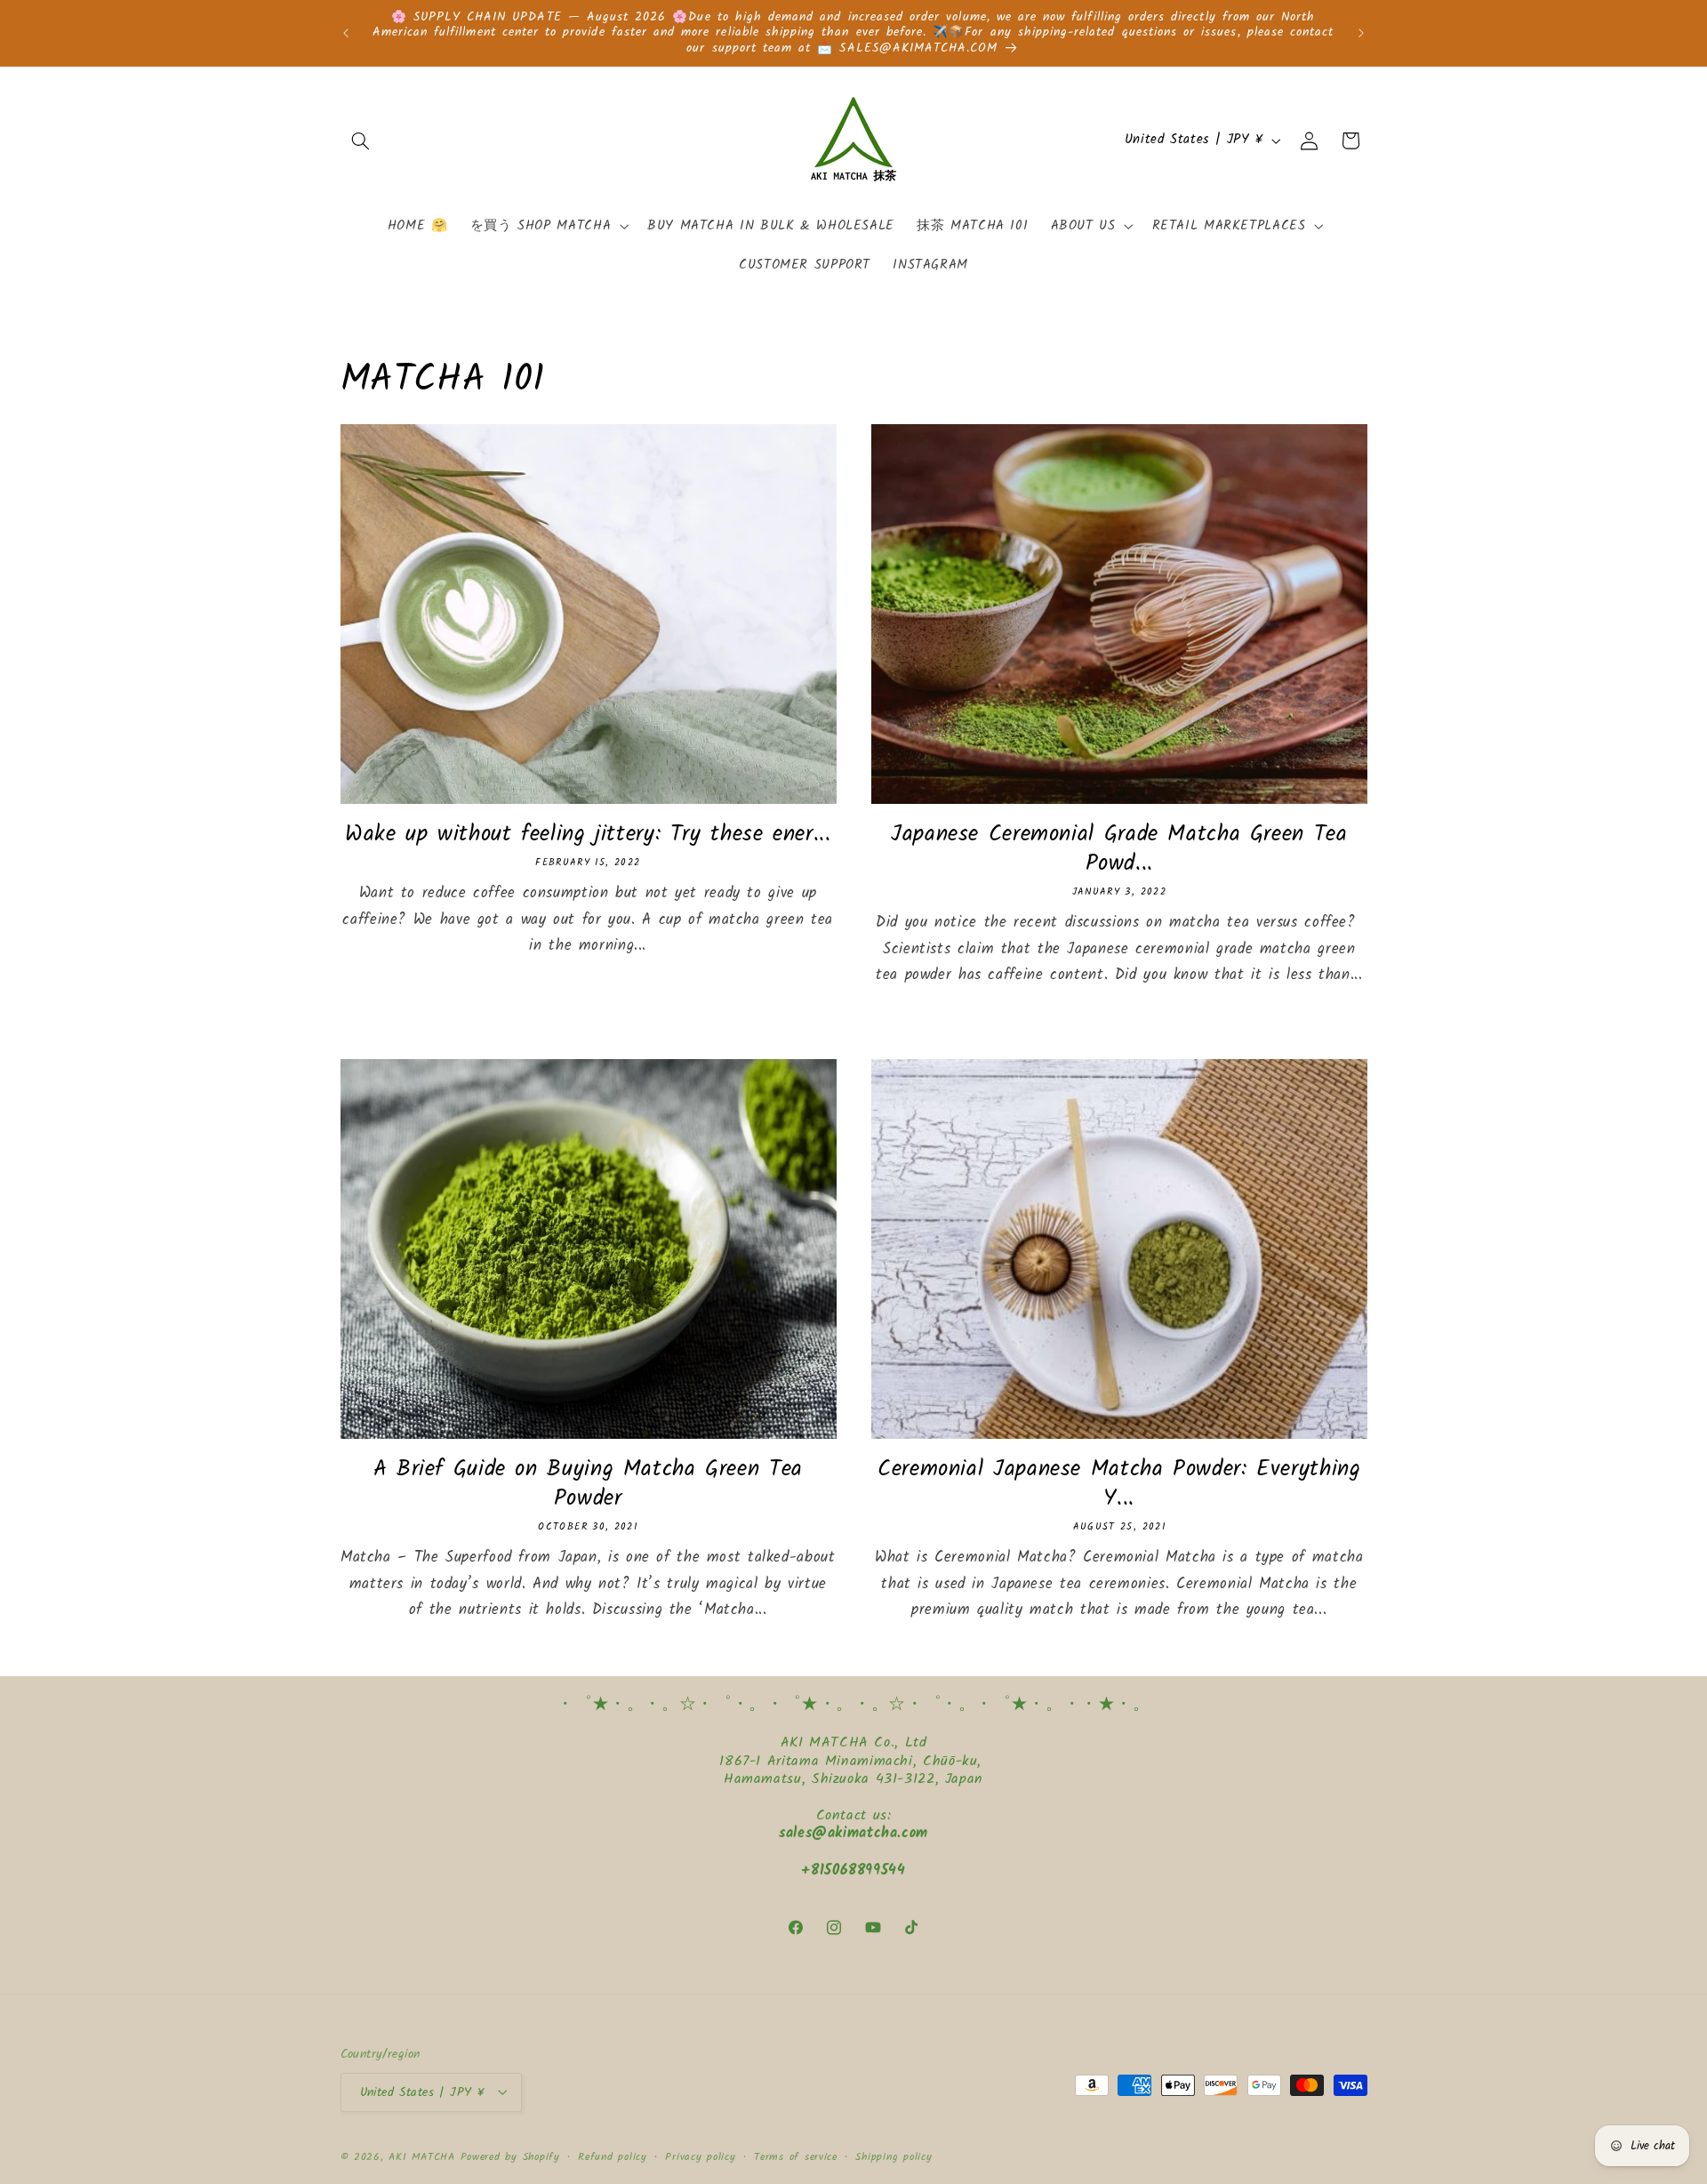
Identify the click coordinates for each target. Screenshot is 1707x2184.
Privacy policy (700, 2156)
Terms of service (796, 2156)
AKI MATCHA (421, 2156)
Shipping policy (894, 2156)
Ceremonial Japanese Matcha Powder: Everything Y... (1119, 1484)
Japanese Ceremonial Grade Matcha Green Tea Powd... (1119, 849)
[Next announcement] (1361, 33)
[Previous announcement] (346, 33)
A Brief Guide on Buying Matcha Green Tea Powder (588, 1484)
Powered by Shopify (510, 2156)
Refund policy (613, 2156)
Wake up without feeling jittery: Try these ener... (588, 835)
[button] (361, 141)
